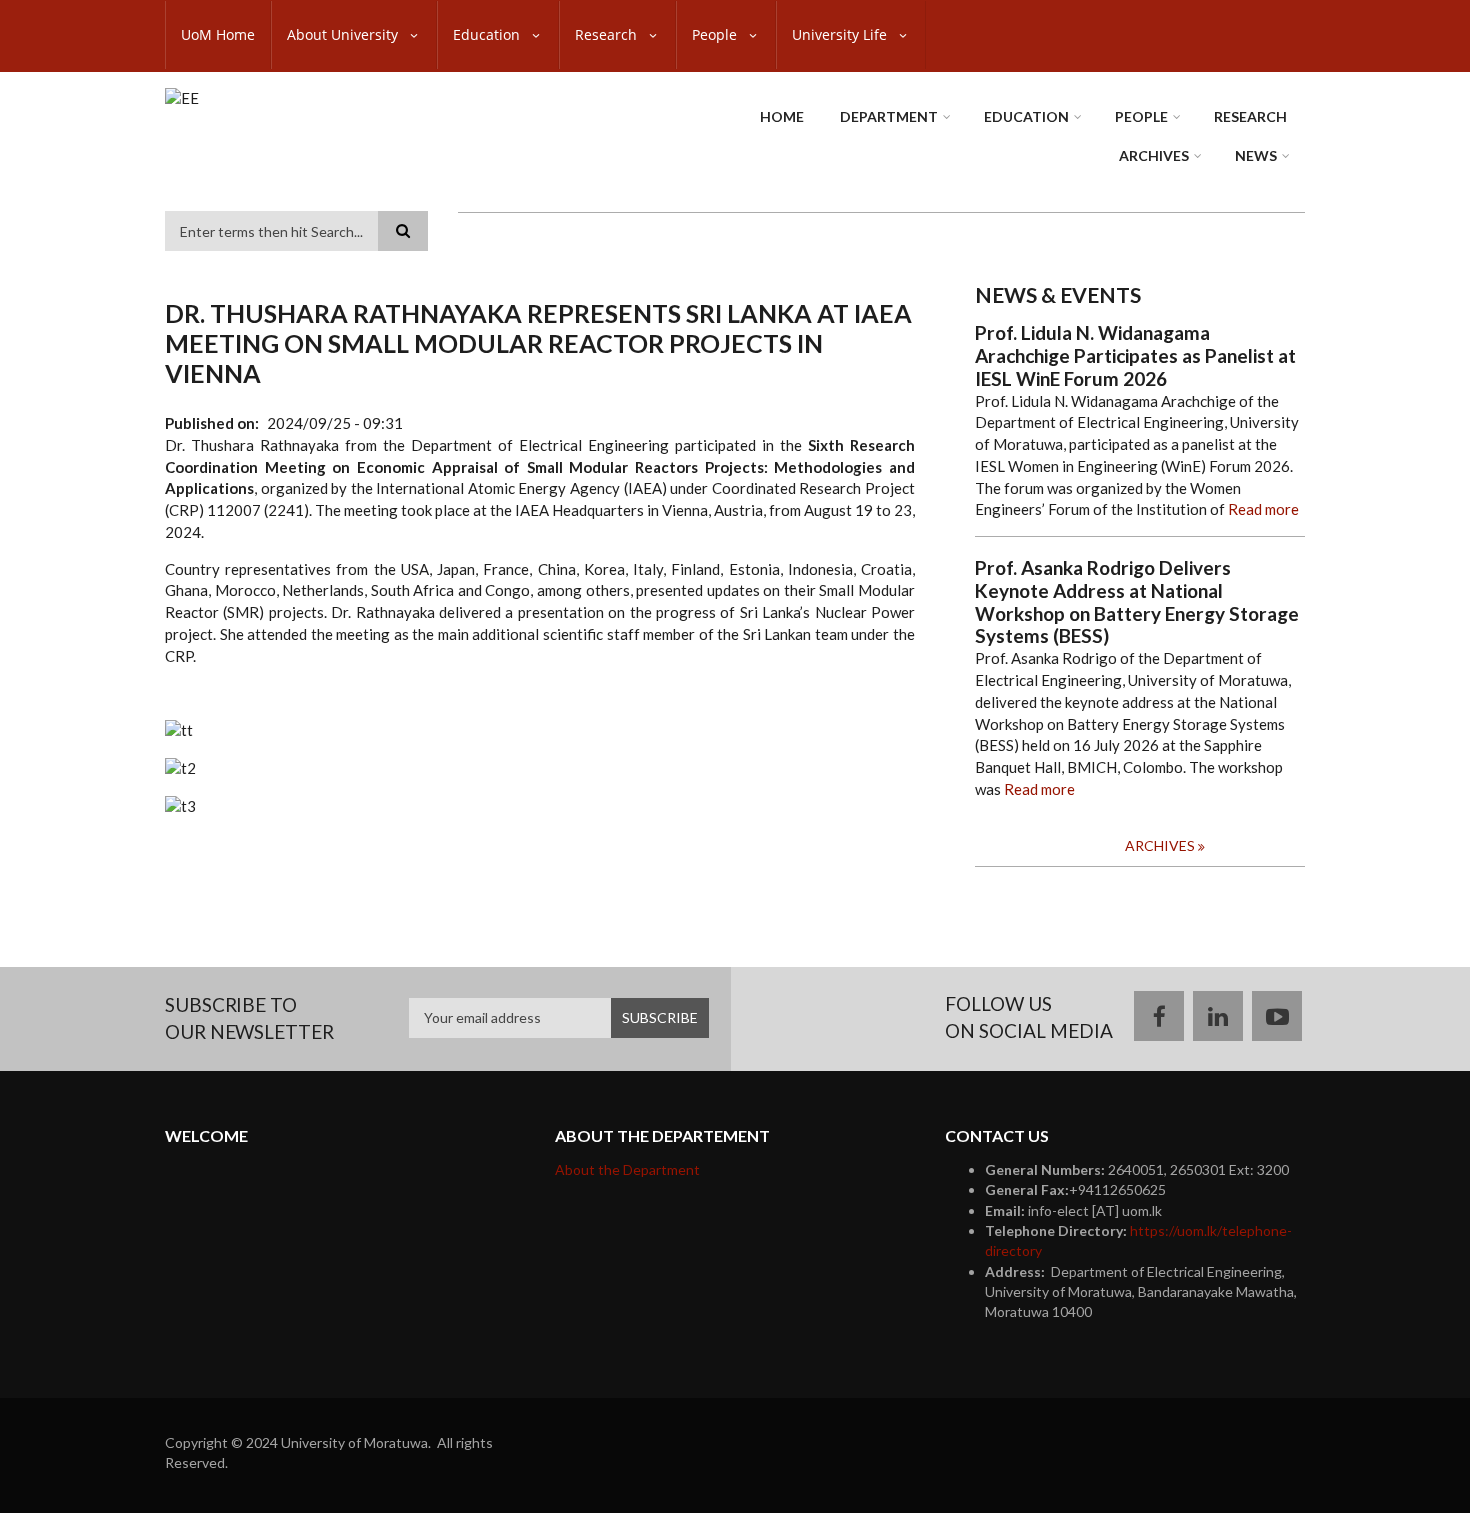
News (1256, 155)
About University (344, 34)
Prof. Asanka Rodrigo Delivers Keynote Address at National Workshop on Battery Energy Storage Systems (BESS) (1137, 602)
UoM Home (218, 34)
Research (608, 34)
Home (782, 116)
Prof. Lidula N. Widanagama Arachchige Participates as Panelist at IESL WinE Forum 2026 (1135, 356)
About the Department (627, 1169)
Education (488, 34)
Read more (1263, 509)
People (716, 34)
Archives (1154, 155)
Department (889, 116)
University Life (841, 34)
